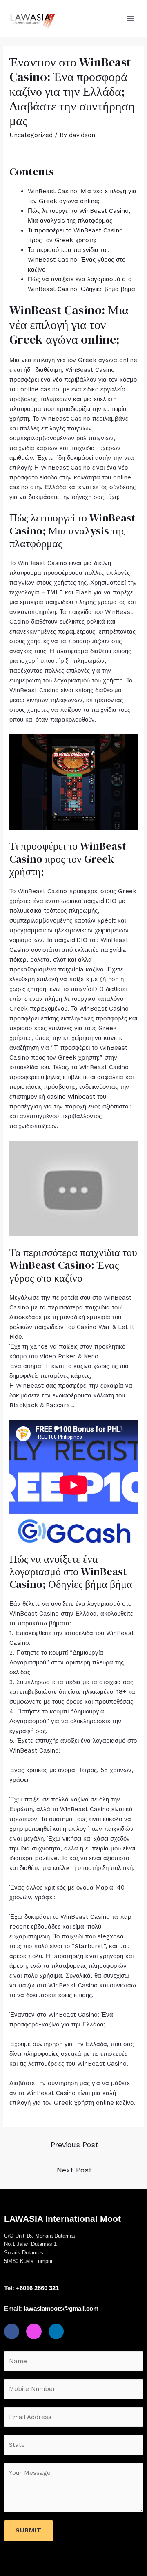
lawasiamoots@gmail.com (61, 2308)
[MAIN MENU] (130, 19)
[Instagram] (34, 2331)
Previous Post (75, 2144)
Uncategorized (31, 135)
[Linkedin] (56, 2331)
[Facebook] (12, 2331)
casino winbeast (71, 1097)
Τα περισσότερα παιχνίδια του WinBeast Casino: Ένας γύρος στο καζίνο (77, 260)
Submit (29, 2530)
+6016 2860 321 (37, 2288)
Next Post (74, 2170)
